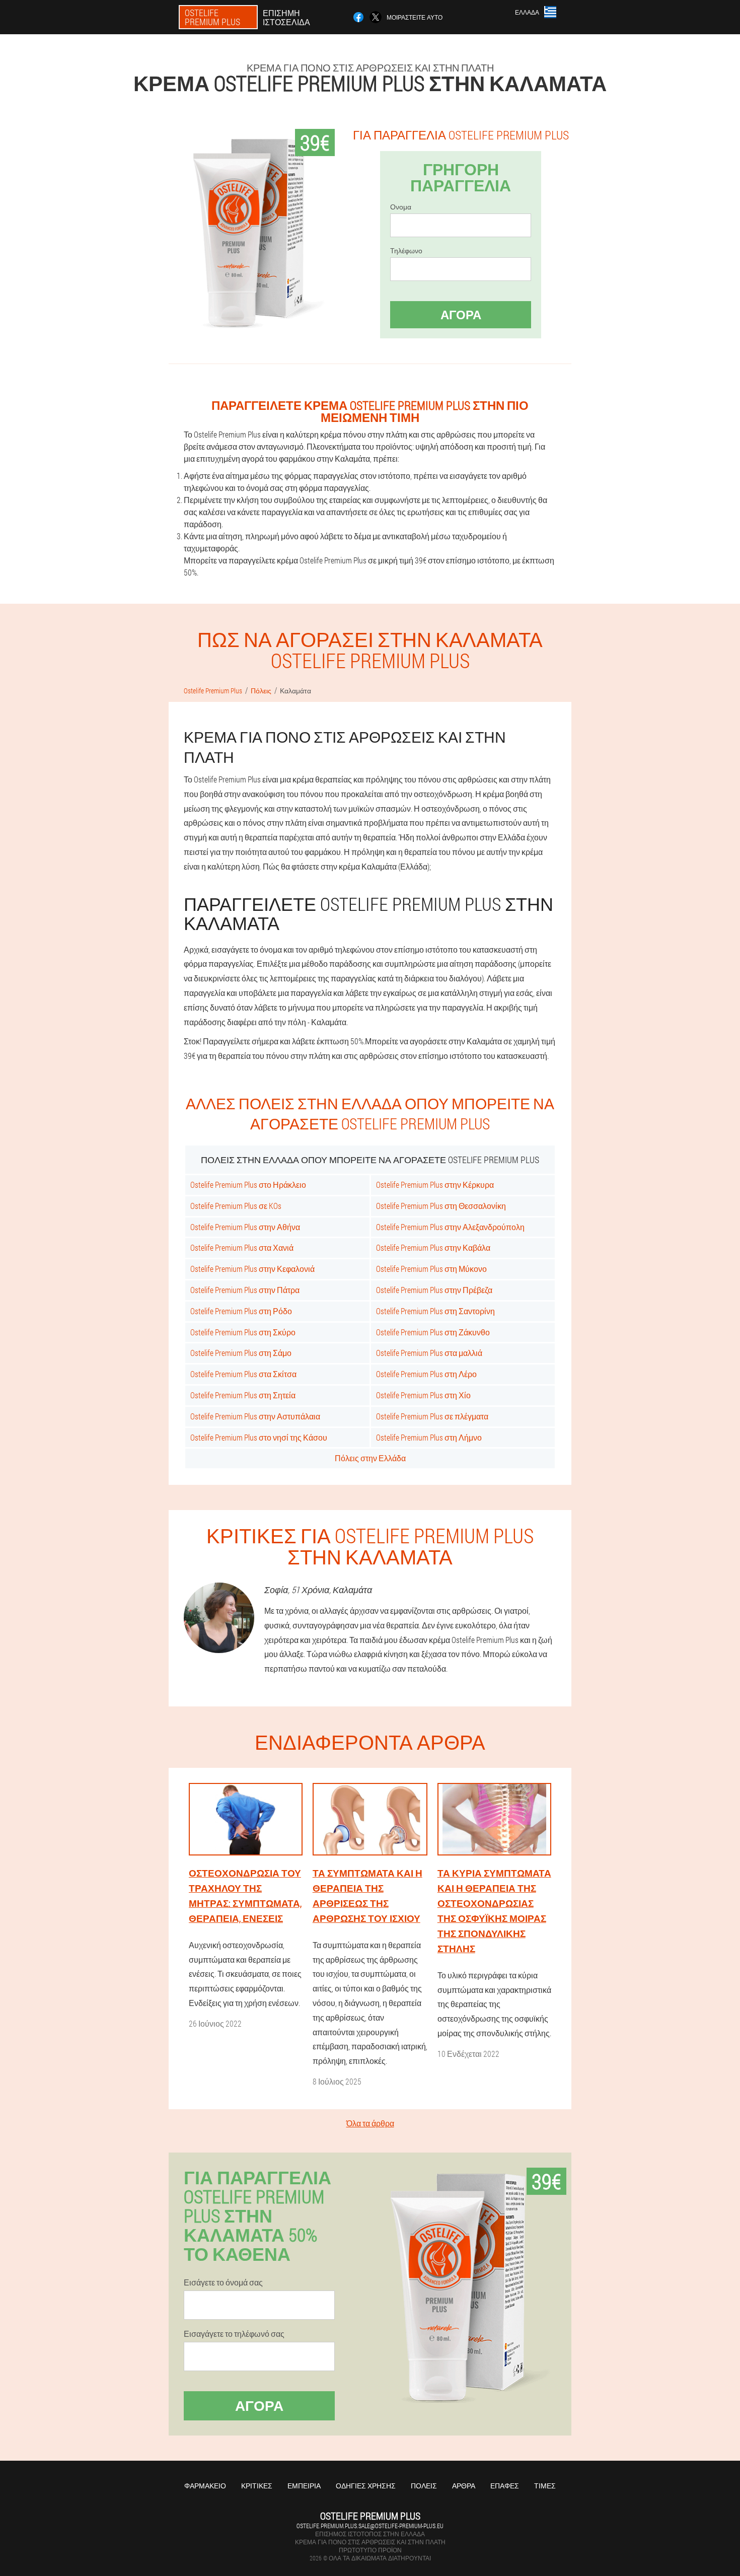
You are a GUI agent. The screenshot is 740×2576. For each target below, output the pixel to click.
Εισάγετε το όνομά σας (223, 2282)
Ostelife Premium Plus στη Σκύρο (243, 1332)
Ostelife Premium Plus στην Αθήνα (245, 1227)
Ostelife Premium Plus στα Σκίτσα (243, 1374)
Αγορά (461, 315)
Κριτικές (257, 2486)
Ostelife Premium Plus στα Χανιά (242, 1247)
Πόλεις (424, 2486)
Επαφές (505, 2486)
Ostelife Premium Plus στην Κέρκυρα (435, 1185)
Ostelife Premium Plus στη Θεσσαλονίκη (441, 1206)
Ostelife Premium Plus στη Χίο (423, 1395)
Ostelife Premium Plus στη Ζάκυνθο (433, 1332)
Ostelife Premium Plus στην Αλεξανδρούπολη (450, 1227)
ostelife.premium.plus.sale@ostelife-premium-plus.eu (370, 2526)
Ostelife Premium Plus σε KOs (236, 1206)
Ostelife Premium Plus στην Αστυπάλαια (255, 1416)
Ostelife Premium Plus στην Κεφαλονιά (252, 1269)
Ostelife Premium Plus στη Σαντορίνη (435, 1311)
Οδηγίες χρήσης (366, 2486)
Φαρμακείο (205, 2486)
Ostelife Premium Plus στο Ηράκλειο (248, 1185)
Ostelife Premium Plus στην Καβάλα (433, 1247)
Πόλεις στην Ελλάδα (370, 1458)
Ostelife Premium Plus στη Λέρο (426, 1374)
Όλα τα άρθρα (370, 2123)
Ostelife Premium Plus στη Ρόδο (241, 1311)
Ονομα (401, 207)
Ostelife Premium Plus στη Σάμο (241, 1353)
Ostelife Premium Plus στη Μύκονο (431, 1269)
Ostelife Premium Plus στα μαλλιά (429, 1353)
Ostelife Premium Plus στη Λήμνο (429, 1437)
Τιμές (545, 2486)
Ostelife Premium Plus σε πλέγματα (432, 1416)
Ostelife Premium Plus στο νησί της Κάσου (259, 1437)
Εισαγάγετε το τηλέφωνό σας (234, 2334)
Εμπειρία (304, 2486)
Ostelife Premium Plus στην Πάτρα (245, 1290)
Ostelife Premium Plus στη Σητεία (243, 1395)
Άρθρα (464, 2486)
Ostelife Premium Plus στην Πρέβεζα (434, 1290)
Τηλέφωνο (406, 251)
